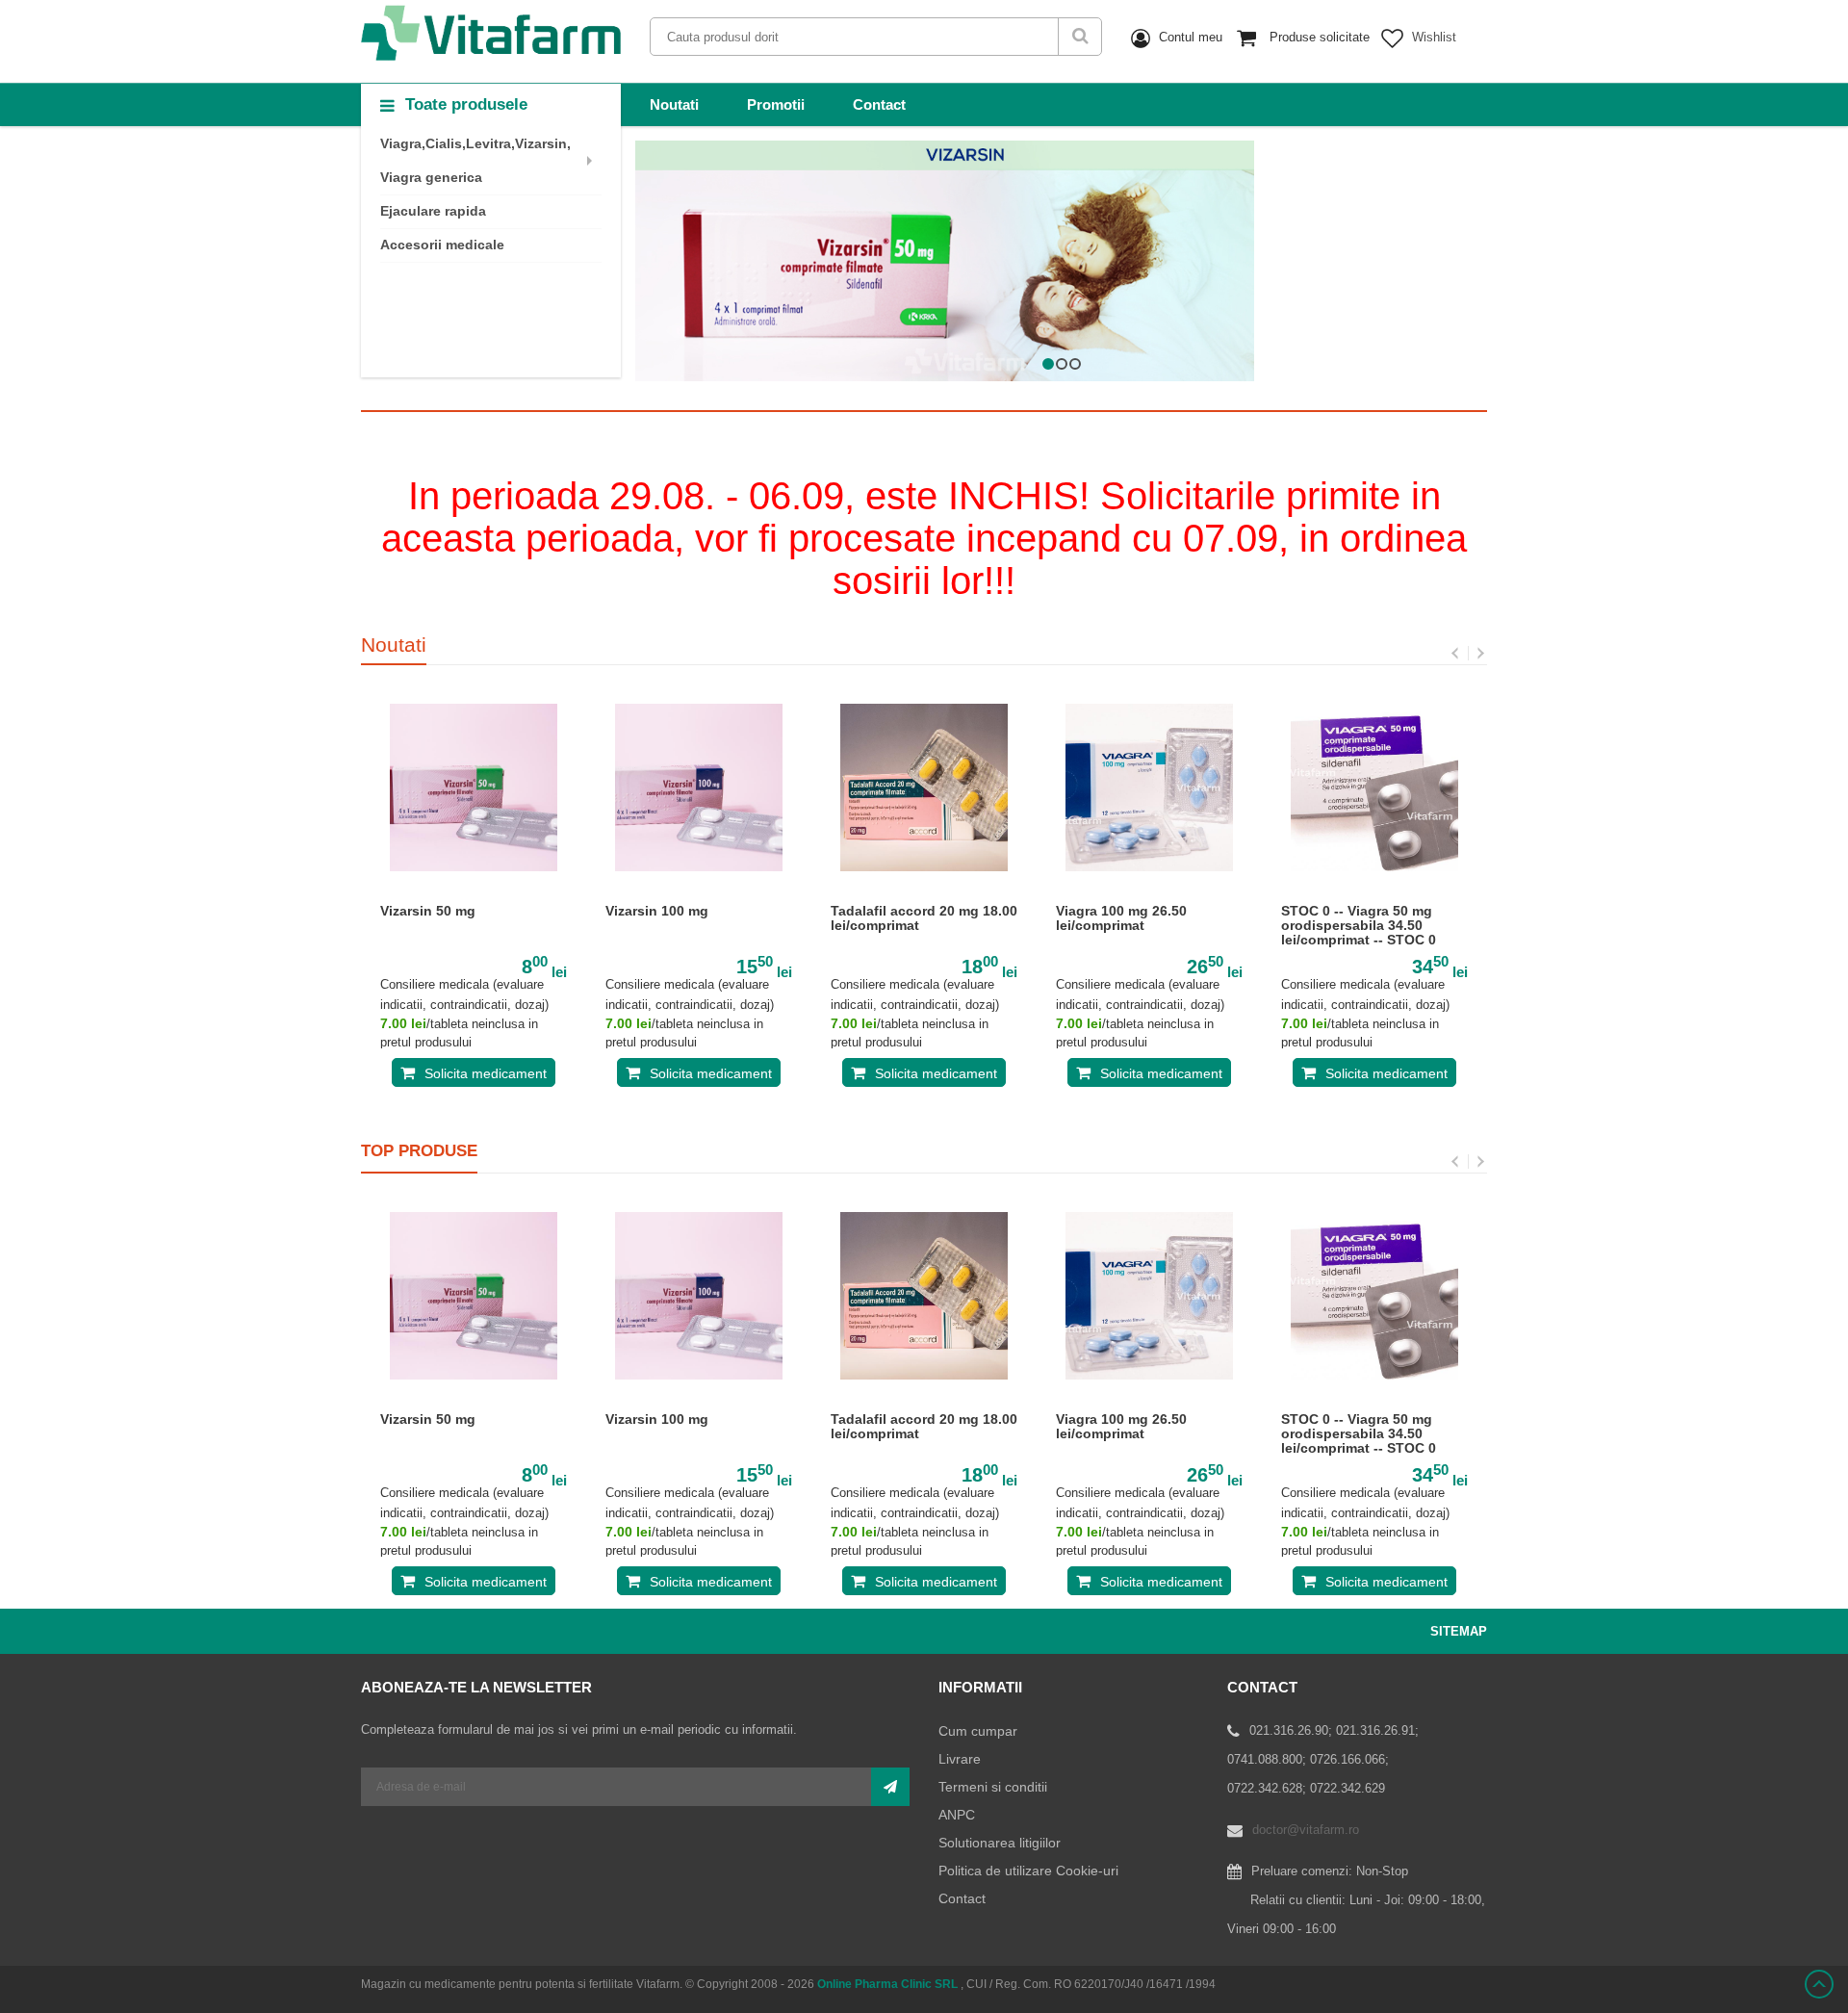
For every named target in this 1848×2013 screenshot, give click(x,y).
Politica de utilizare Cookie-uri (1028, 1871)
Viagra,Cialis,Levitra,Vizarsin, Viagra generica (475, 160)
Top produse (419, 1151)
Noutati (674, 104)
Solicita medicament (486, 1073)
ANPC (957, 1815)
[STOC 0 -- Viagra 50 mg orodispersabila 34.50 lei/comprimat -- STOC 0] (1374, 787)
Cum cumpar (978, 1731)
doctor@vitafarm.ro (1306, 1830)
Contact (879, 104)
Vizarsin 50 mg (428, 911)
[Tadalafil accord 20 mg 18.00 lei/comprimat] (924, 787)
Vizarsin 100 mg (657, 911)
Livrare (960, 1759)
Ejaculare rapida (433, 211)
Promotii (776, 104)
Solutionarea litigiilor (1000, 1843)
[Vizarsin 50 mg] (474, 787)
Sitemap (1459, 1631)
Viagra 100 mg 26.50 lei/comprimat (1121, 918)
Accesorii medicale (442, 245)
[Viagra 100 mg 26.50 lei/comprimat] (1149, 787)
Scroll (1819, 1984)
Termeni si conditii (993, 1787)
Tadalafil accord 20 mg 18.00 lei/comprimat (924, 918)
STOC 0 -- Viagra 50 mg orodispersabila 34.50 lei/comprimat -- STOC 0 (1359, 926)
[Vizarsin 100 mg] (699, 787)
